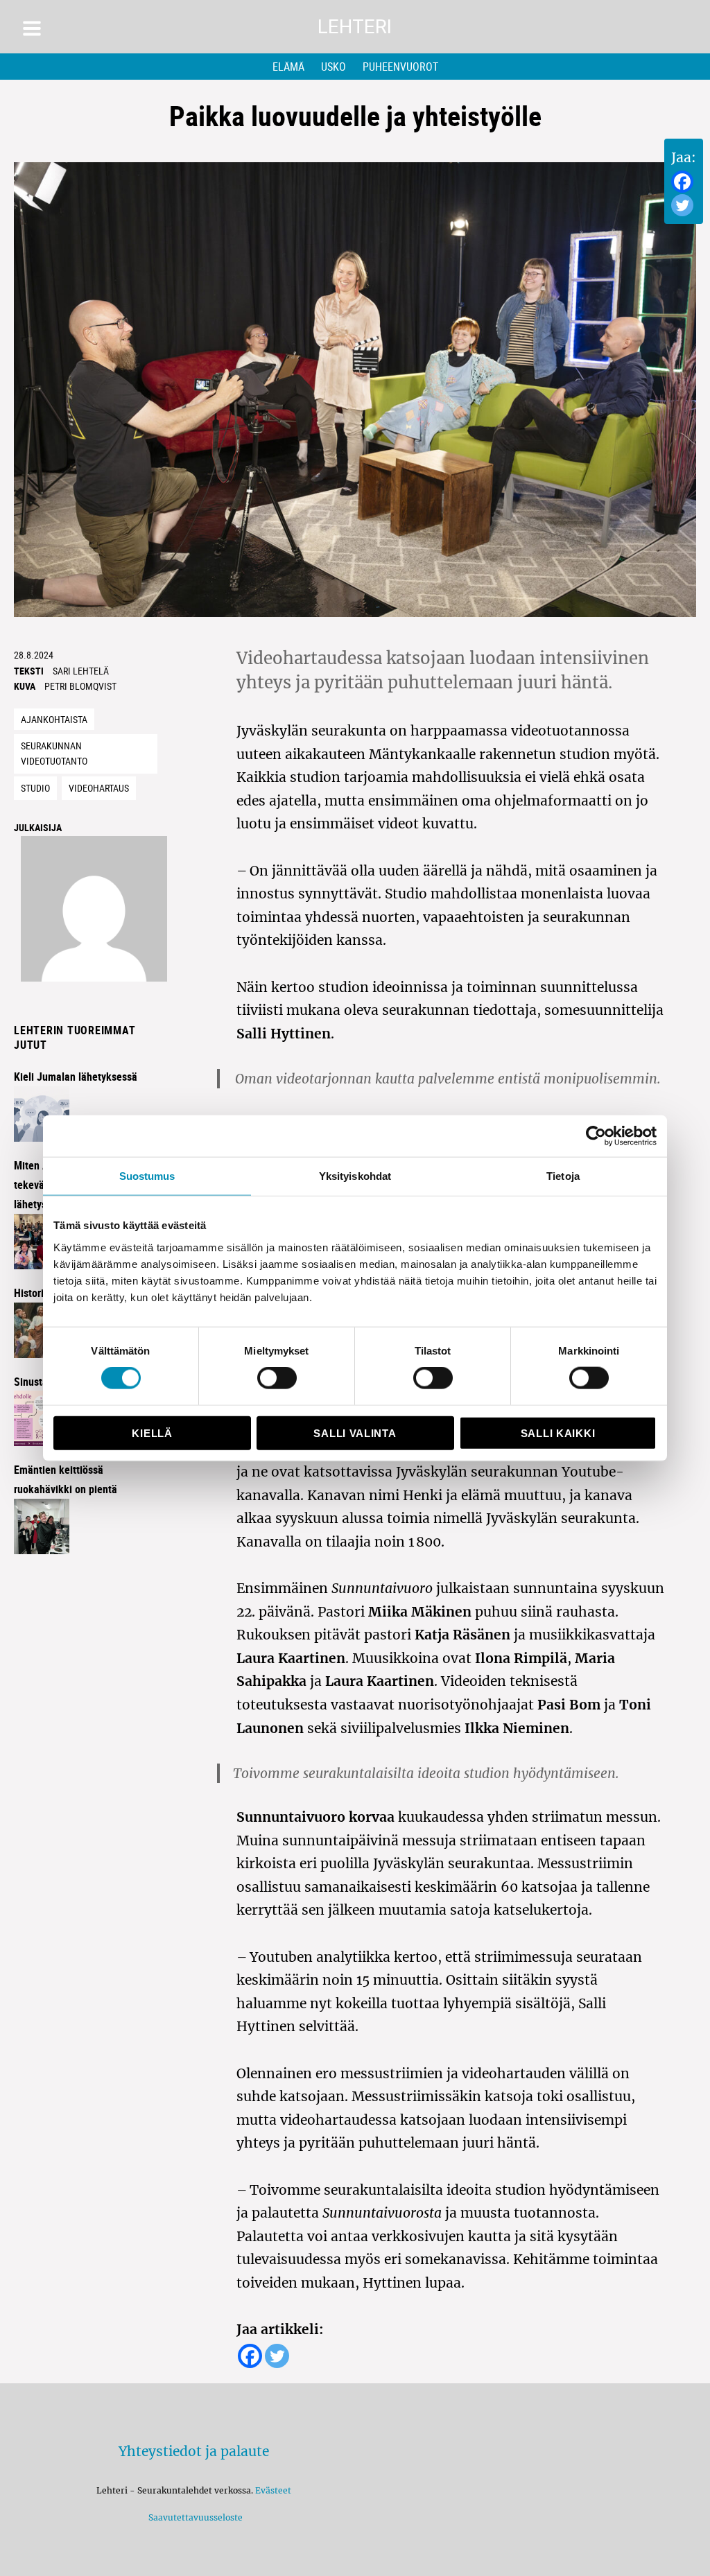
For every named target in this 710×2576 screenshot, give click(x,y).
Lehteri (355, 27)
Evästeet (273, 2490)
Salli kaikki (558, 1433)
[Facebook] (682, 182)
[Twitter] (682, 205)
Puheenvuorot (400, 67)
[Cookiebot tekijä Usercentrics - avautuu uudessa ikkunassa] (596, 1136)
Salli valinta (355, 1433)
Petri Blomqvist (80, 686)
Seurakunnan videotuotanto (54, 754)
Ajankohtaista (54, 719)
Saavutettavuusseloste (193, 2517)
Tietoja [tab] (563, 1176)
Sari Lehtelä (81, 671)
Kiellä (152, 1433)
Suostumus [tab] (147, 1176)
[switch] (277, 1378)
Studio (35, 788)
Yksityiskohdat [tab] (355, 1176)
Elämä (288, 67)
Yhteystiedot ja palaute (194, 2451)
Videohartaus (99, 788)
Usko (334, 67)
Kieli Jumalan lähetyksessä (76, 1077)
